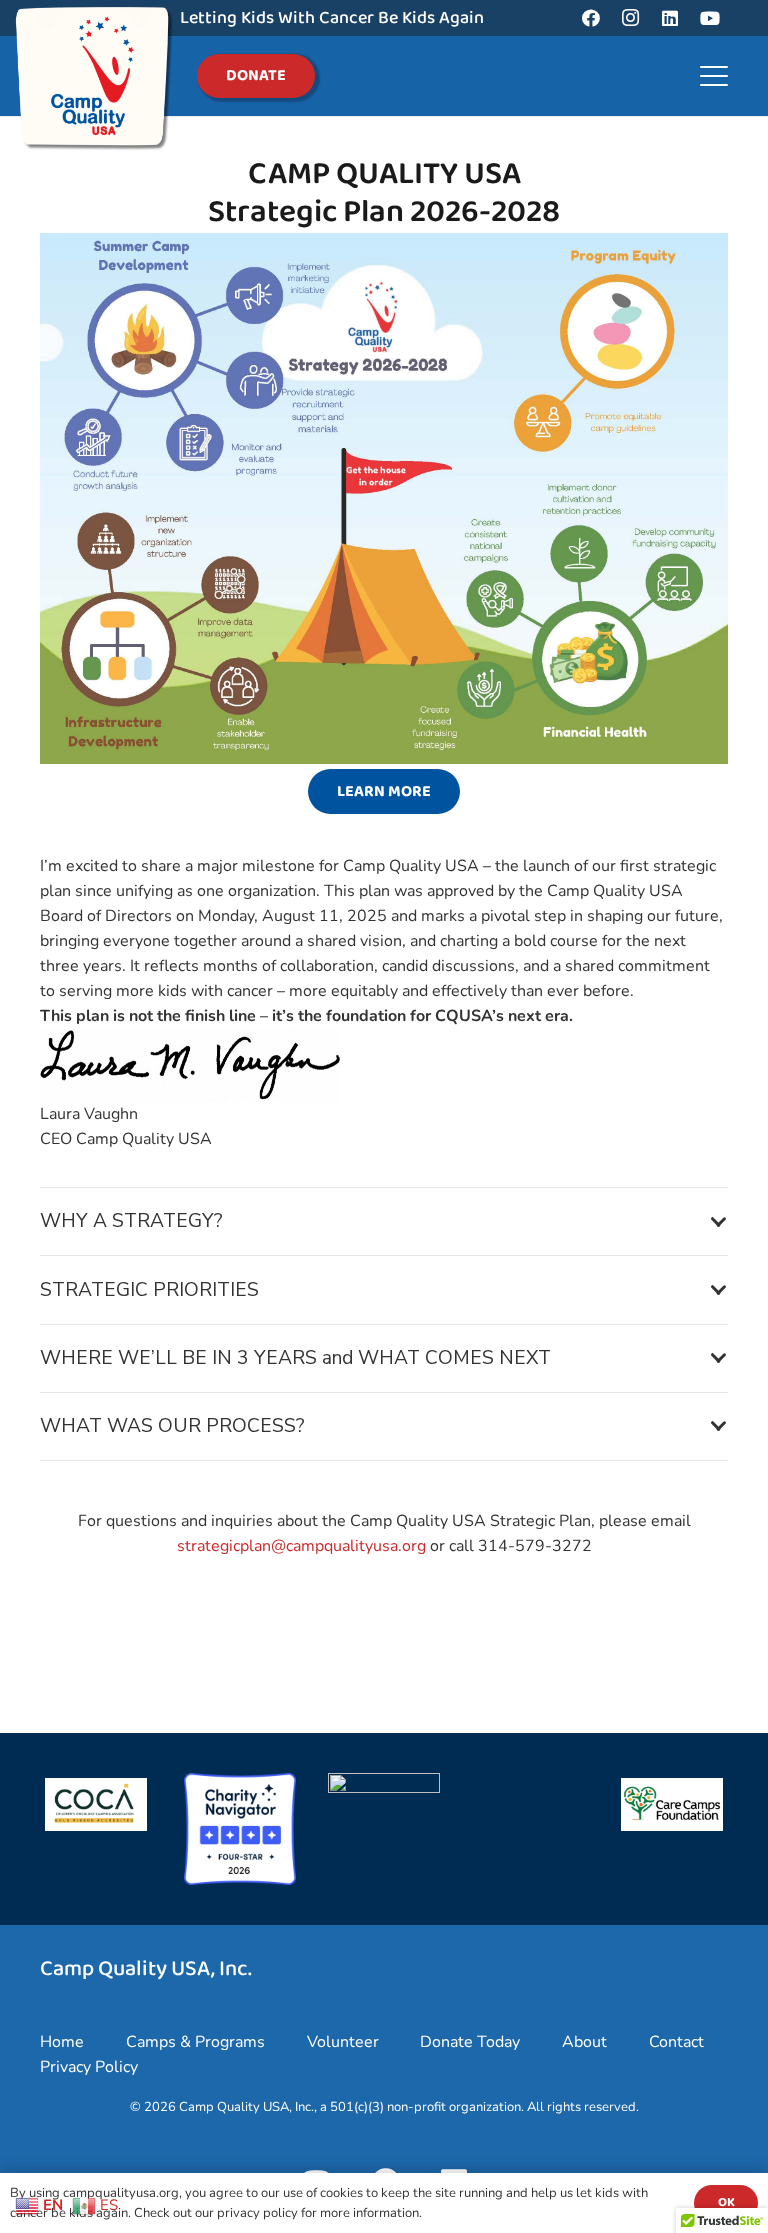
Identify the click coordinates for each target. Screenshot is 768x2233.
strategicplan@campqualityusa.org (301, 1546)
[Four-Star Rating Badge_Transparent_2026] (240, 1829)
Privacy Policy (89, 2067)
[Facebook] (591, 18)
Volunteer (343, 2042)
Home (62, 2042)
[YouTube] (710, 18)
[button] (714, 76)
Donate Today (470, 2042)
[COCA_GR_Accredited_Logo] (96, 1804)
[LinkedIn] (670, 18)
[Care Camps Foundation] (672, 1804)
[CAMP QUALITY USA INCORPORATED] (384, 1788)
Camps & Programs (195, 2042)
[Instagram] (631, 18)
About (584, 2042)
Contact (676, 2042)
